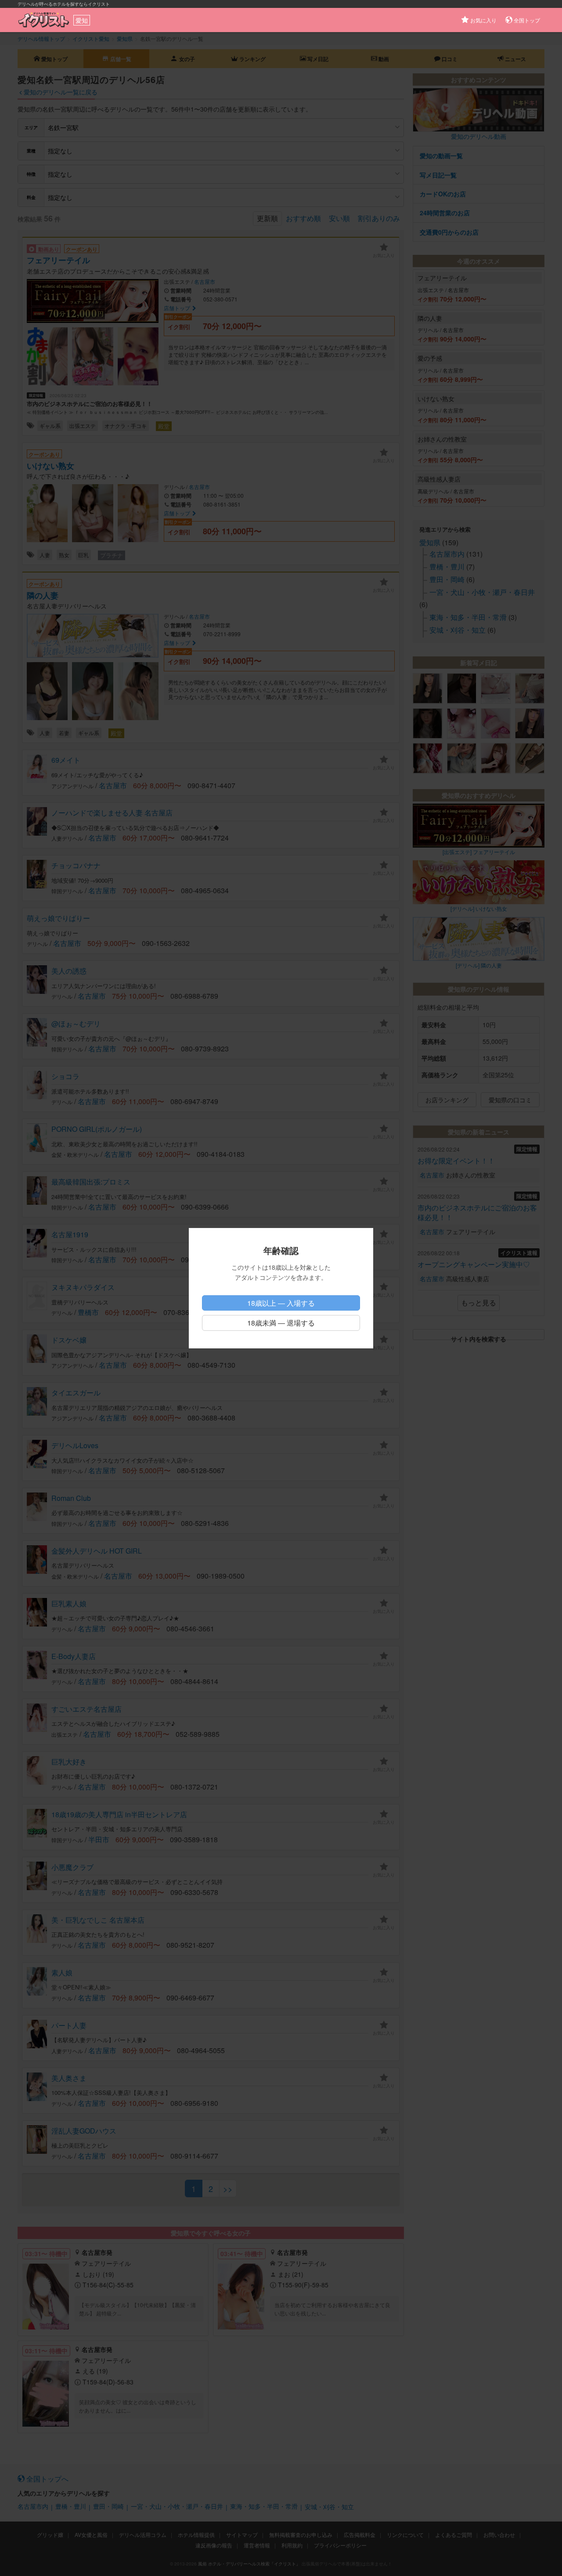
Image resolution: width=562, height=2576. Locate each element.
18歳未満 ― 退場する (281, 1323)
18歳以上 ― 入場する (281, 1303)
